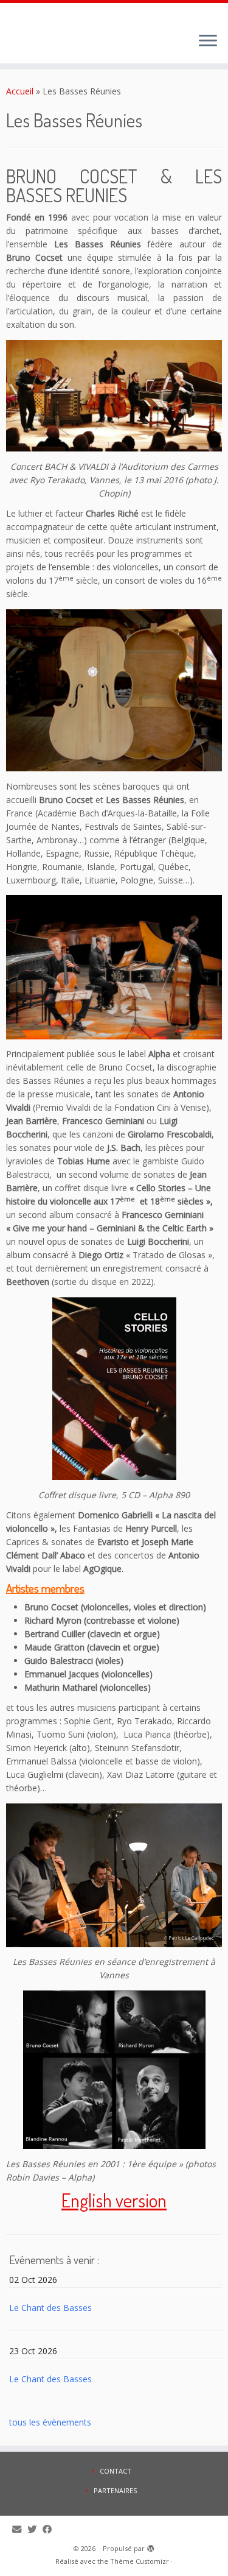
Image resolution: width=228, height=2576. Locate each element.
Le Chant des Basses (50, 2308)
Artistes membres (45, 1588)
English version (114, 2200)
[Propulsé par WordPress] (151, 2546)
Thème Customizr (140, 2561)
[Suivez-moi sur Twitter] (35, 2529)
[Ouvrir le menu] (208, 41)
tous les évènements (50, 2422)
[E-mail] (20, 2529)
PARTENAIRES (115, 2490)
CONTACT (116, 2471)
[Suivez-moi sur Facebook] (50, 2529)
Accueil (20, 91)
